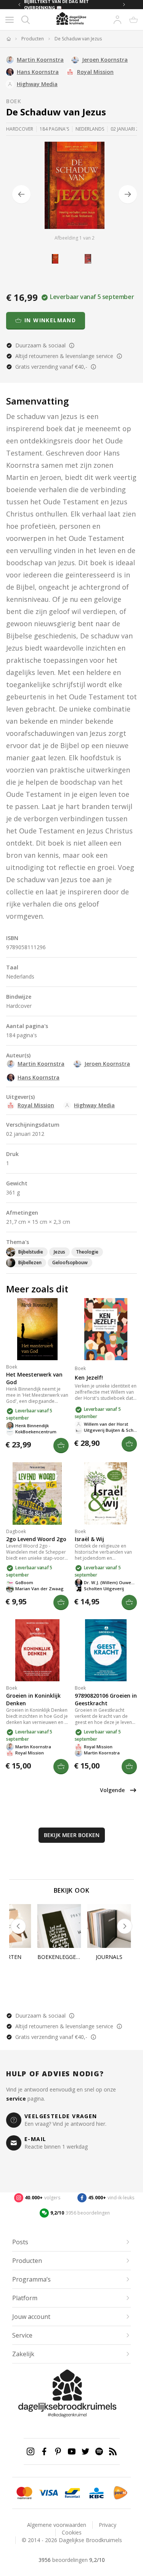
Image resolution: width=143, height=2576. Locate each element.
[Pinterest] (58, 2451)
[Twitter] (85, 2451)
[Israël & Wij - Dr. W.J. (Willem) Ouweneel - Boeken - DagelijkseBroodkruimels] (106, 1493)
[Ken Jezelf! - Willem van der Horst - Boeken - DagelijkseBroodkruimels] (106, 1329)
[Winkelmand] (133, 20)
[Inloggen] (117, 20)
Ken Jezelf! (89, 1378)
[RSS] (113, 2451)
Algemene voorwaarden (57, 2525)
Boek (14, 101)
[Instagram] (31, 2451)
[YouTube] (72, 2451)
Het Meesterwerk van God (34, 1378)
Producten (33, 39)
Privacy (108, 2525)
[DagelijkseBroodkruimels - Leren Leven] (8, 39)
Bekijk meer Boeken (72, 1835)
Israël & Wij (89, 1539)
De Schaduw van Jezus (78, 39)
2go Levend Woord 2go (36, 1539)
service (16, 2099)
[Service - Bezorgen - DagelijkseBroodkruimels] (120, 2493)
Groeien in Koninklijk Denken (33, 1699)
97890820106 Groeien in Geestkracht (106, 1699)
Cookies (72, 2532)
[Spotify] (99, 2451)
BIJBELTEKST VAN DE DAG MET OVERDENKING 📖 (56, 5)
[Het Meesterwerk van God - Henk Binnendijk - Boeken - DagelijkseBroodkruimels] (37, 1329)
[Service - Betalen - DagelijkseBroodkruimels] (24, 2493)
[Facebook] (44, 2451)
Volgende (112, 1790)
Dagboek (16, 1531)
